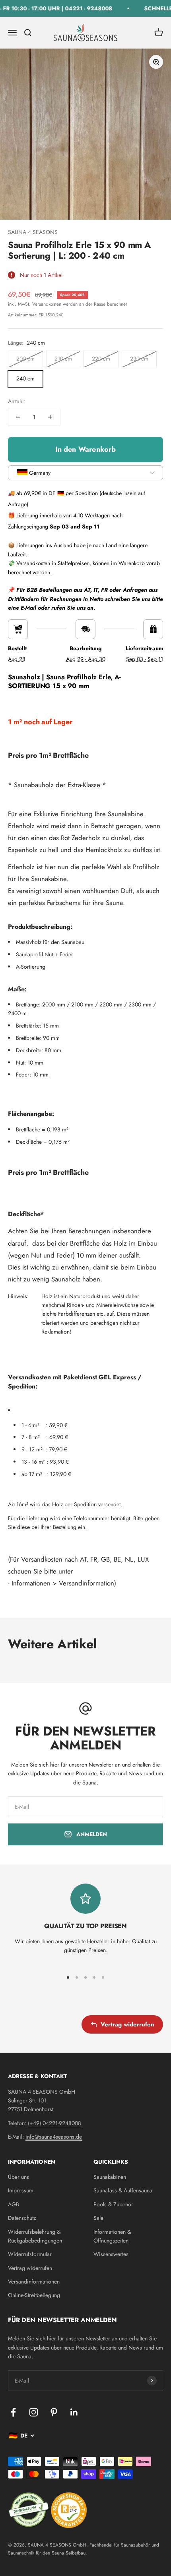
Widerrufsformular (30, 2254)
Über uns (18, 2177)
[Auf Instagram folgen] (34, 2412)
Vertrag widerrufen (127, 2024)
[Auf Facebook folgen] (13, 2412)
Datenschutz (22, 2218)
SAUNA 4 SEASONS (33, 232)
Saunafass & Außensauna (123, 2190)
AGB (14, 2204)
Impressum (21, 2190)
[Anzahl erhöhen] (50, 417)
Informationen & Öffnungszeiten (112, 2236)
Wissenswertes (111, 2254)
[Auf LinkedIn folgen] (74, 2412)
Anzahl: (17, 401)
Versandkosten (47, 304)
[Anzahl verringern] (18, 417)
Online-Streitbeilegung (34, 2295)
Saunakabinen (110, 2177)
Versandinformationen (34, 2282)
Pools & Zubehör (113, 2204)
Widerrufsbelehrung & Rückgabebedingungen (35, 2236)
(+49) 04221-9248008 (54, 2123)
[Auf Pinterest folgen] (54, 2412)
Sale (98, 2218)
